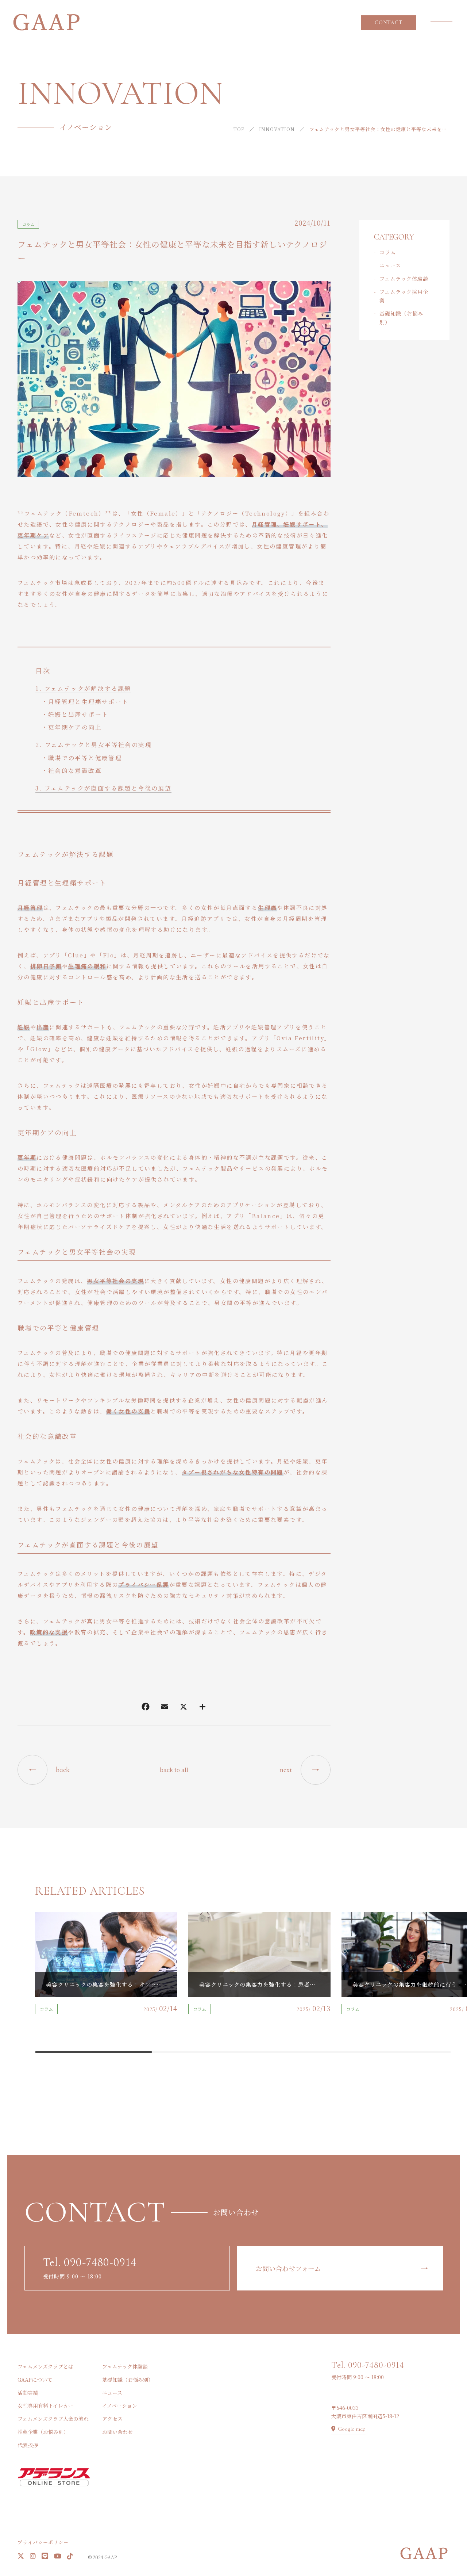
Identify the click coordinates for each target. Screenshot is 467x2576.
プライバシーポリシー (43, 2542)
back (63, 1770)
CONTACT (389, 22)
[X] (184, 1708)
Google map (352, 2429)
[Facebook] (146, 1708)
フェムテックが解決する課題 (88, 688)
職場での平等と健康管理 (85, 758)
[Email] (165, 1708)
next (286, 1770)
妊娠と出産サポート (78, 714)
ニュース (390, 265)
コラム (28, 224)
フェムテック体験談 (404, 279)
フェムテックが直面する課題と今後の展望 (108, 788)
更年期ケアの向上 (75, 727)
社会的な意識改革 (75, 771)
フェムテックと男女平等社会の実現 (98, 745)
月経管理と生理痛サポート (88, 702)
